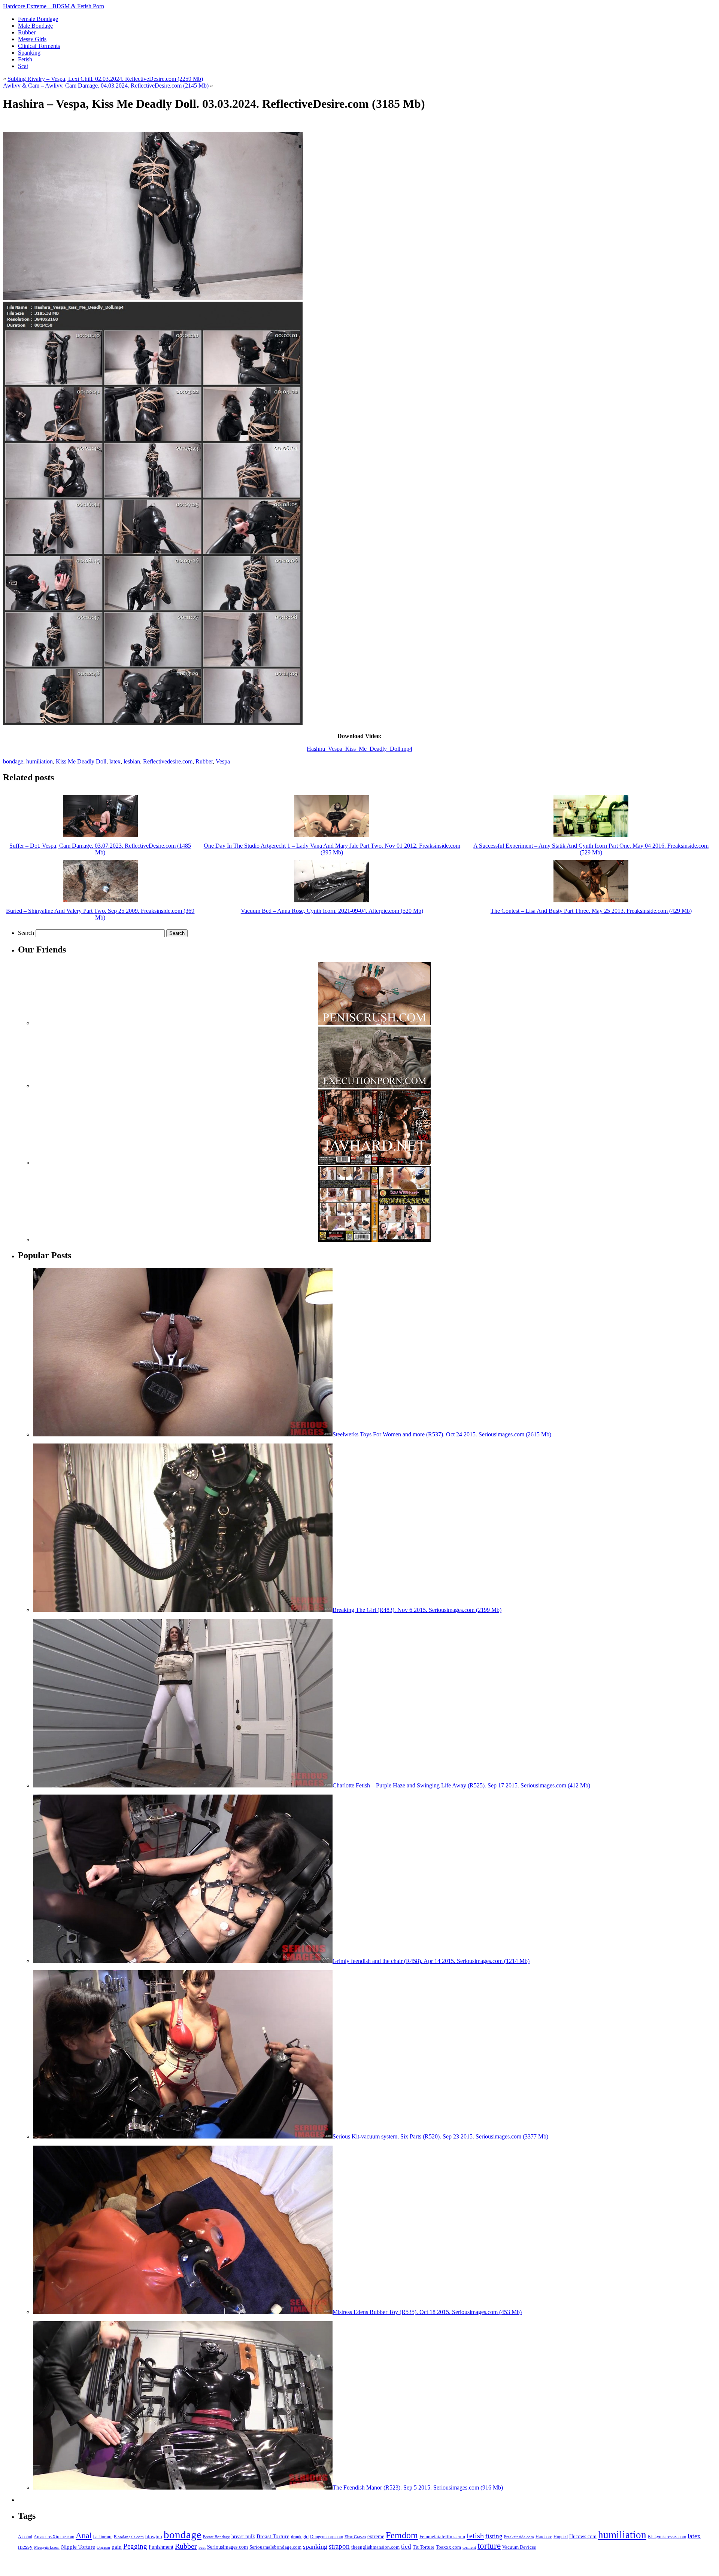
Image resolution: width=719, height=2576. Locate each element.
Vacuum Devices (519, 2547)
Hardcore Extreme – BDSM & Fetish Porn (54, 6)
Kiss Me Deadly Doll (81, 761)
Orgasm (103, 2547)
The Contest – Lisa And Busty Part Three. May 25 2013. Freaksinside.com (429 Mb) (591, 911)
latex (115, 761)
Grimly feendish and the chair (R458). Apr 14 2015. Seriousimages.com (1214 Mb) (431, 1961)
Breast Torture (273, 2536)
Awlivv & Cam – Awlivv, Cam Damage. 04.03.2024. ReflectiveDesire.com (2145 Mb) (106, 86)
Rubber (204, 761)
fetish (475, 2536)
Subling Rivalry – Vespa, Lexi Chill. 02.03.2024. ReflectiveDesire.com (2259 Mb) (105, 79)
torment (469, 2547)
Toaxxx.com (448, 2547)
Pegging (135, 2546)
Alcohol (25, 2537)
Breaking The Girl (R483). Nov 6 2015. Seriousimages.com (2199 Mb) (417, 1610)
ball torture (103, 2537)
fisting (494, 2536)
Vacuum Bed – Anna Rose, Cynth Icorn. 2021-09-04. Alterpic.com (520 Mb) (332, 911)
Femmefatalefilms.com (442, 2537)
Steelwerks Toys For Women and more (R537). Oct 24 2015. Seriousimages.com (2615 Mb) (442, 1434)
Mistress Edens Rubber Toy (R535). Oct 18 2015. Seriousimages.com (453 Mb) (427, 2312)
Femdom (402, 2535)
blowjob (154, 2537)
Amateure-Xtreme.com (54, 2537)
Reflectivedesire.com (168, 761)
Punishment (161, 2547)
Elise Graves (355, 2537)
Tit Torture (424, 2547)
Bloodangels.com (129, 2537)
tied (406, 2547)
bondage (13, 761)
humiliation (40, 761)
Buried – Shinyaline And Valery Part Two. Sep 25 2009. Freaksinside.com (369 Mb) (100, 914)
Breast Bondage (216, 2537)
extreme (376, 2536)
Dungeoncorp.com (327, 2537)
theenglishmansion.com (375, 2547)
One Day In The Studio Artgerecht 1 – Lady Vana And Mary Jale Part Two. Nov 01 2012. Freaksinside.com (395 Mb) (332, 849)
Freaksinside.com (519, 2537)
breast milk (243, 2537)
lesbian (132, 761)
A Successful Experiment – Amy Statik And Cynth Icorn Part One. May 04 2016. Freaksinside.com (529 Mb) (591, 849)
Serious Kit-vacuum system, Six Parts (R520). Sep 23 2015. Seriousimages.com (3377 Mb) (440, 2136)
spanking (315, 2546)
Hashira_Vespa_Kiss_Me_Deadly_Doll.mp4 (359, 749)
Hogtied (561, 2537)
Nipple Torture (78, 2547)
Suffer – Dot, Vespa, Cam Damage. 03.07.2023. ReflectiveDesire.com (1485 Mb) (100, 849)
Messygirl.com (47, 2547)
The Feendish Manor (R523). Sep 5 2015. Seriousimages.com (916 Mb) (418, 2487)
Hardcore (544, 2537)
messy (25, 2547)
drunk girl (300, 2537)
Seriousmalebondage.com (275, 2547)
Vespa (223, 761)
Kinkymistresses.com (667, 2537)
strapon (339, 2546)
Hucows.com (583, 2537)
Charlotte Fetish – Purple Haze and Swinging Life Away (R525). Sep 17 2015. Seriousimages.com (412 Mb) (461, 1785)
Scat (202, 2547)
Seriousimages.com (227, 2547)
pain (117, 2547)
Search (26, 933)
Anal (84, 2535)
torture (489, 2546)
